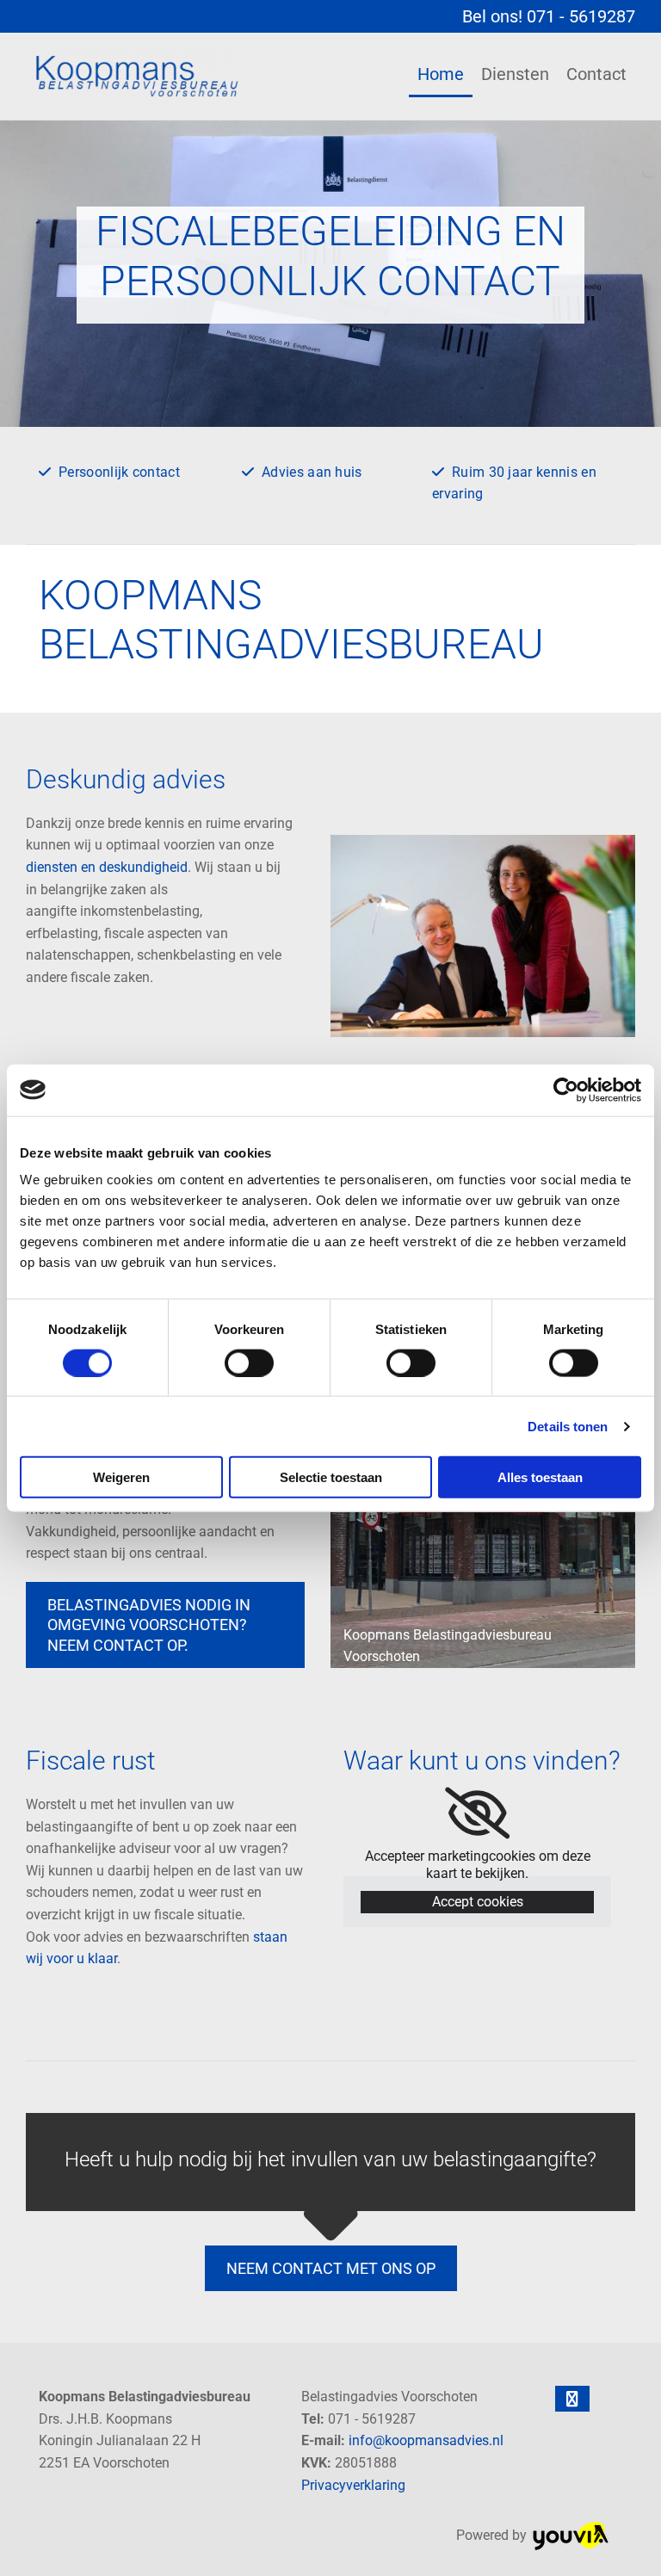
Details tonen (568, 1426)
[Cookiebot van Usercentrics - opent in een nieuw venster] (566, 1090)
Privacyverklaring (353, 2485)
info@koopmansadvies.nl (426, 2440)
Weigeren (121, 1477)
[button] (165, 1625)
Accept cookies (478, 1902)
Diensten (515, 74)
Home (441, 74)
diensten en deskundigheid (107, 867)
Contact (596, 74)
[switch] (249, 1362)
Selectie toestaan (331, 1477)
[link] (477, 1813)
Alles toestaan (540, 1477)
